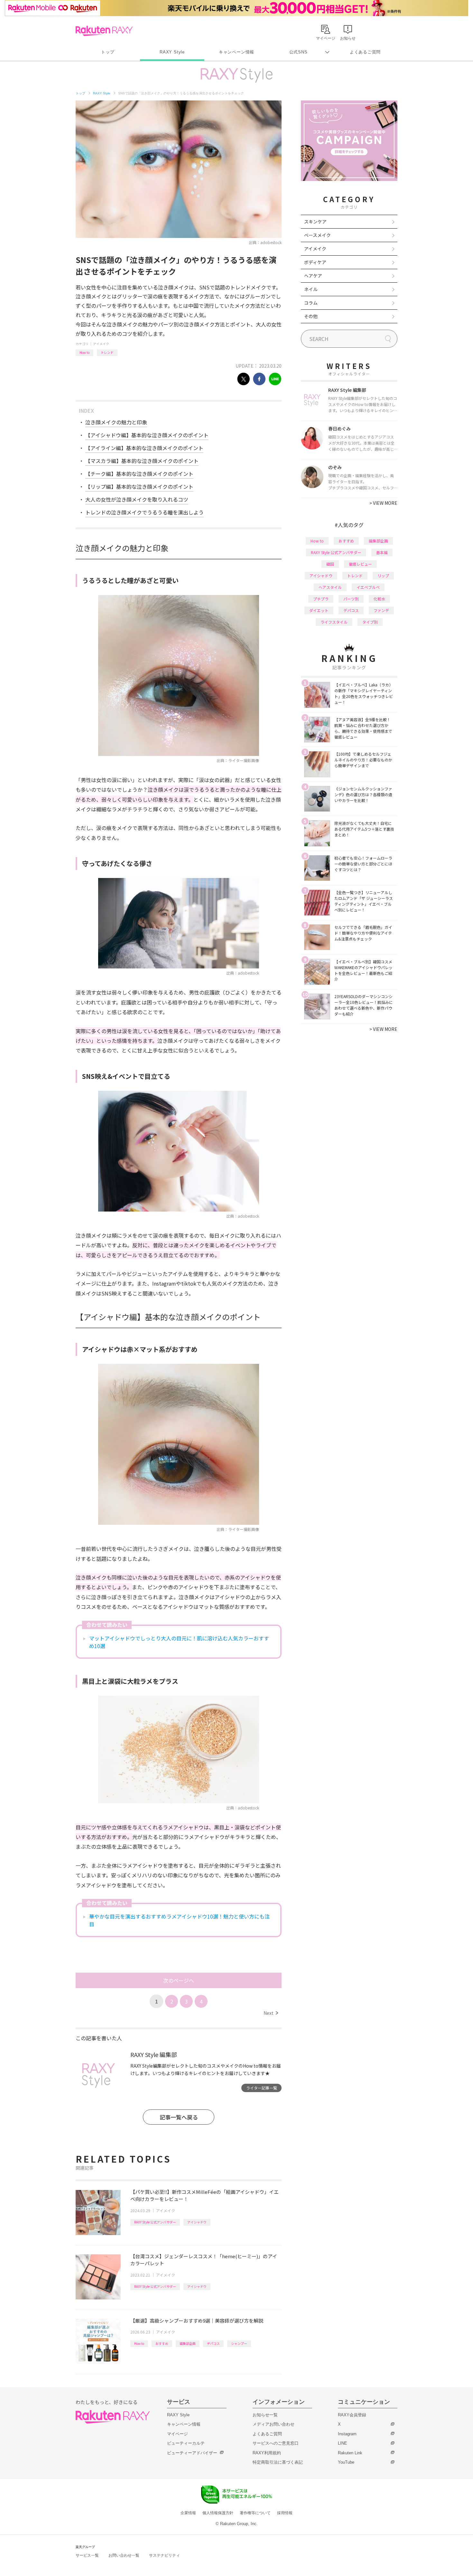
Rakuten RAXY (104, 31)
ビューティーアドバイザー (192, 2453)
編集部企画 (188, 2343)
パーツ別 (351, 599)
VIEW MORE (383, 503)
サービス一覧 (87, 2555)
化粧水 (379, 599)
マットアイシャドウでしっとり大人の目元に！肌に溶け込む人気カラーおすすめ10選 (179, 1642)
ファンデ (381, 610)
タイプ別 (370, 622)
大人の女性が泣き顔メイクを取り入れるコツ (137, 499)
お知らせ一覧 (265, 2415)
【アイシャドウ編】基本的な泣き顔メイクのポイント (147, 435)
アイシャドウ (197, 2222)
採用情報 (285, 2513)
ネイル (311, 289)
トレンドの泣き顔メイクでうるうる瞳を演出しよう (144, 512)
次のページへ (179, 1980)
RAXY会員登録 (352, 2415)
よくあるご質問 (365, 52)
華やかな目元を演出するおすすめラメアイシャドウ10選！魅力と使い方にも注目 (179, 1920)
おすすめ (162, 2343)
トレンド (107, 352)
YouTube (346, 2462)
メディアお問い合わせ (274, 2424)
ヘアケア (313, 276)
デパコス (213, 2343)
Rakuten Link (350, 2453)
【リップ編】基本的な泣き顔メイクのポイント (139, 486)
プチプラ (321, 599)
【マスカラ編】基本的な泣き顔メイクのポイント (142, 461)
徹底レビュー (360, 564)
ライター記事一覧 (262, 2088)
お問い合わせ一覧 (124, 2555)
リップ (383, 576)
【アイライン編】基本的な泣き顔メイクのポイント (144, 448)
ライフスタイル (334, 622)
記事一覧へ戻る (179, 2117)
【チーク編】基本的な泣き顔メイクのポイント (139, 474)
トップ (108, 52)
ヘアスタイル (330, 587)
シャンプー (239, 2343)
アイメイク (101, 344)
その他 (311, 316)
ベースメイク (317, 235)
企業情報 (188, 2513)
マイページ (177, 2434)
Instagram (347, 2434)
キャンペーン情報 (236, 52)
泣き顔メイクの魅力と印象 (116, 422)
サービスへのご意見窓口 (276, 2443)
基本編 (382, 552)
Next (271, 2013)
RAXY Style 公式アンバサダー (155, 2222)
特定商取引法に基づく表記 (278, 2462)
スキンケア (315, 222)
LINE (343, 2443)
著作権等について (255, 2513)
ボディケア (315, 262)
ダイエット (319, 610)
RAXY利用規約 (267, 2453)
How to (84, 352)
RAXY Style (172, 52)
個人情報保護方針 (218, 2513)
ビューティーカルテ (186, 2443)
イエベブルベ (368, 587)
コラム (311, 303)
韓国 (330, 564)
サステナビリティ (164, 2555)
